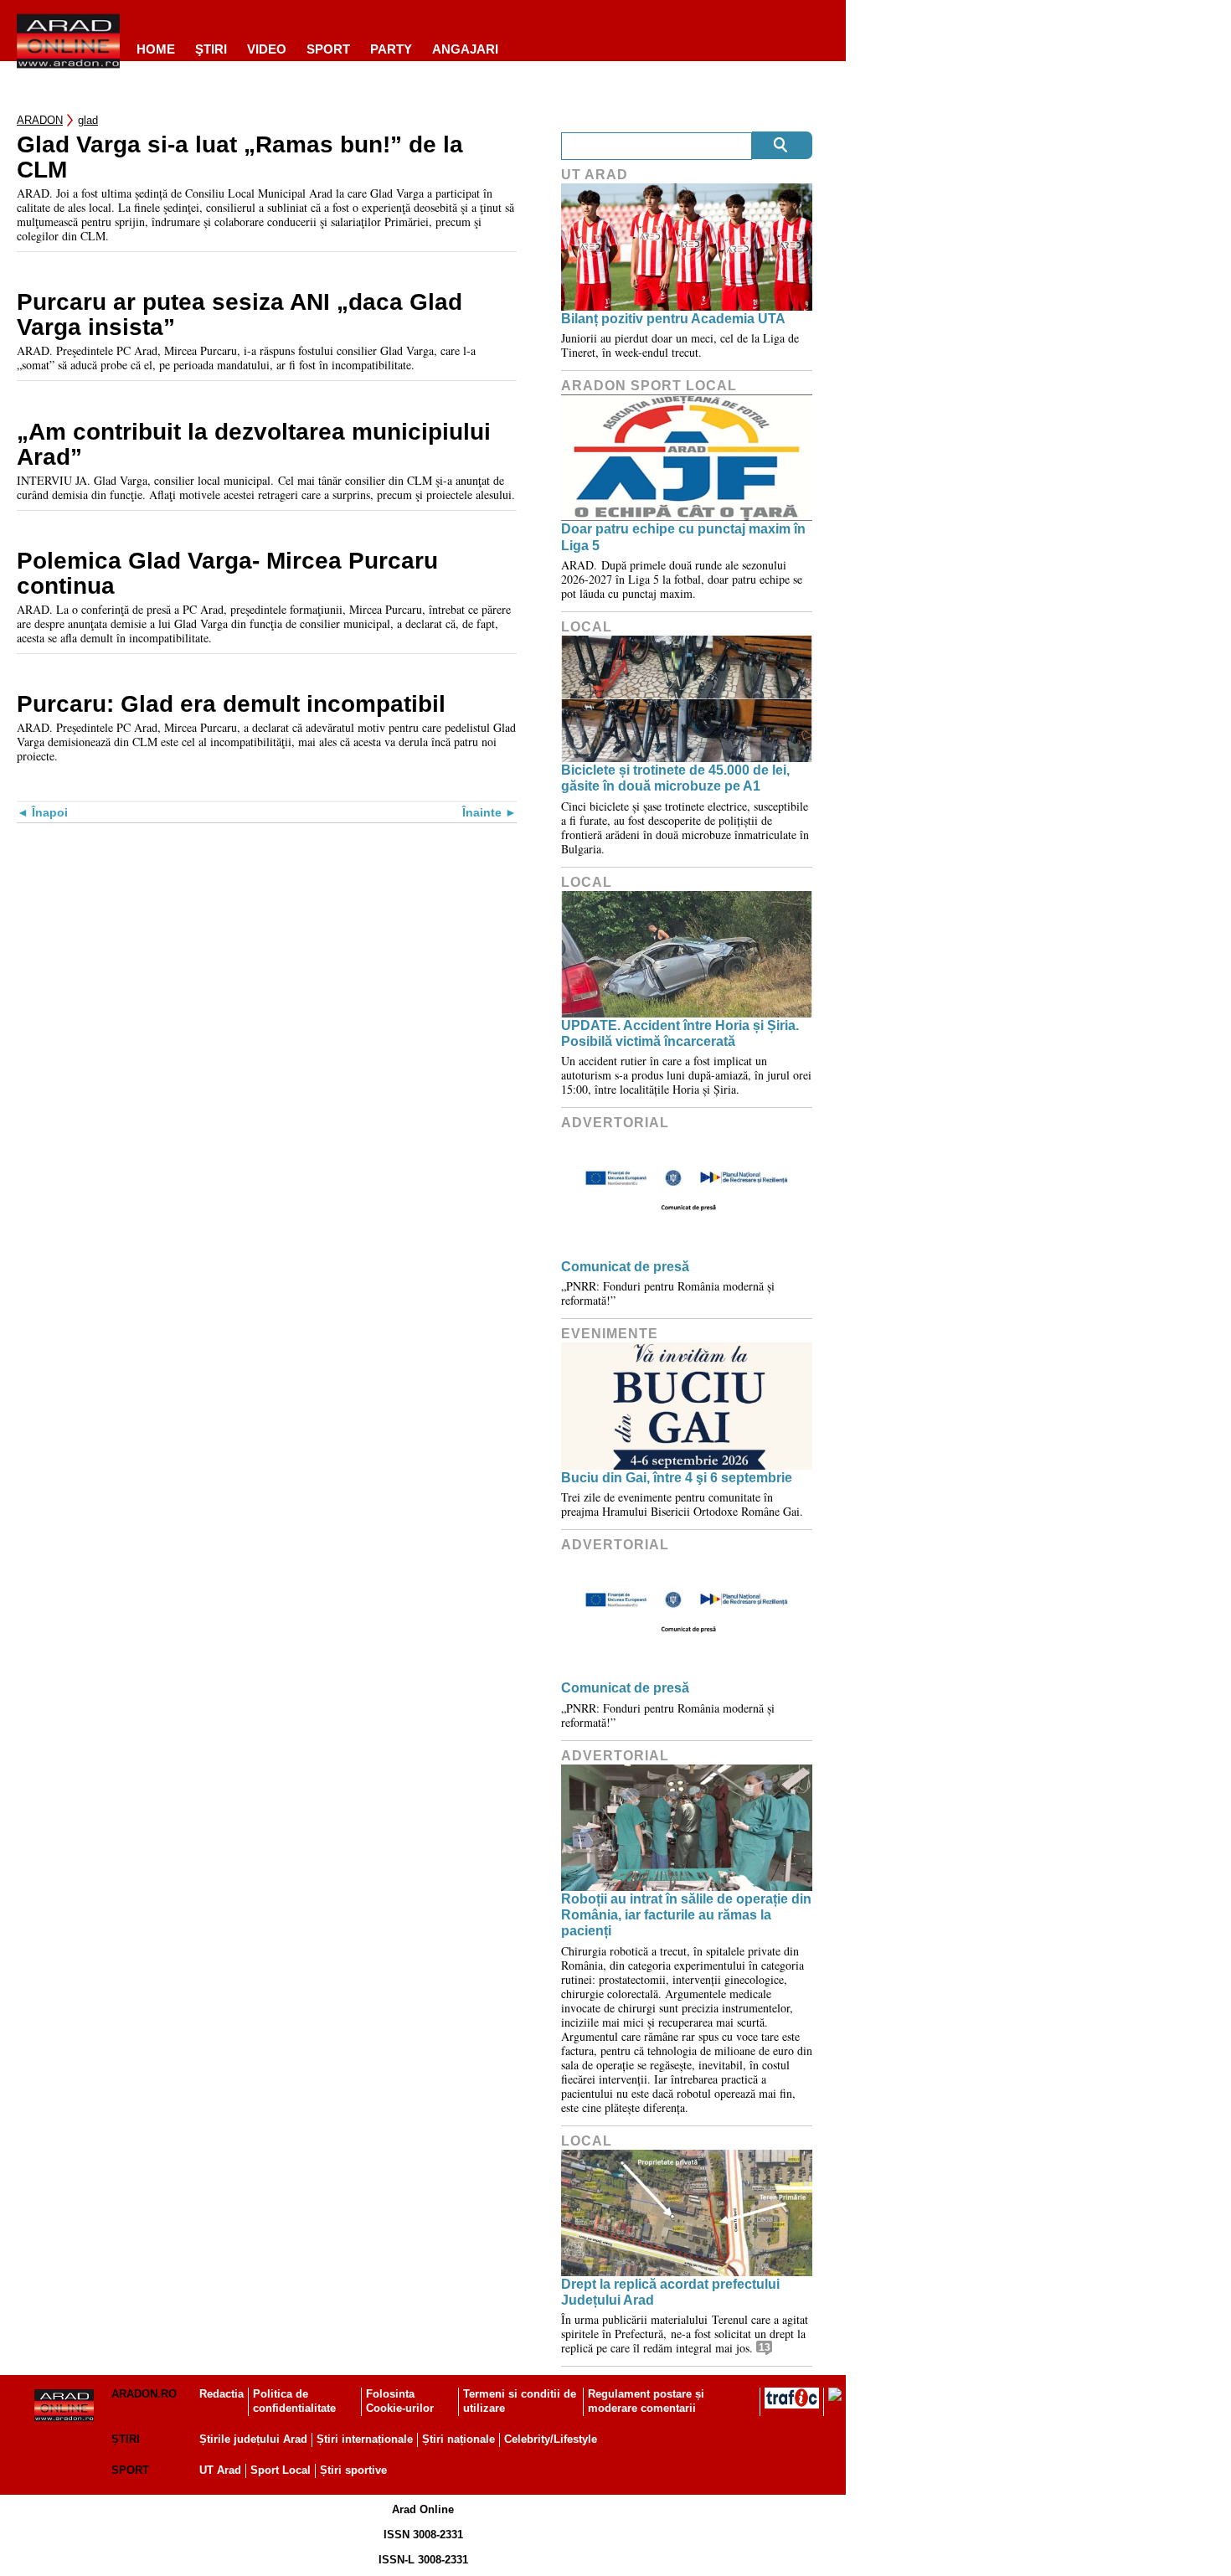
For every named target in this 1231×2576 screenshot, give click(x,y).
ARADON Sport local (649, 386)
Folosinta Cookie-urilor (400, 2401)
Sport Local (281, 2470)
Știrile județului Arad (253, 2439)
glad (88, 120)
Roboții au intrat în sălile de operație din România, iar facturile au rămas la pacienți (686, 1915)
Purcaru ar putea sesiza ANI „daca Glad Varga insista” (240, 315)
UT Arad (595, 175)
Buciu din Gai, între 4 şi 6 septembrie (677, 1478)
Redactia (221, 2394)
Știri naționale (458, 2439)
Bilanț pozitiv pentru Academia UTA (673, 319)
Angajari (465, 49)
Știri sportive (353, 2470)
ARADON (40, 120)
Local (587, 627)
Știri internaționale (365, 2439)
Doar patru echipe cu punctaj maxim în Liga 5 (683, 537)
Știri (126, 2439)
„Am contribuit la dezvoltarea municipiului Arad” (254, 445)
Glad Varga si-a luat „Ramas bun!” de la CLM (240, 157)
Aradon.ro (144, 2394)
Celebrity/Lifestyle (551, 2439)
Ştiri (211, 49)
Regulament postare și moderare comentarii (646, 2401)
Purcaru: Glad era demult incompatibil (231, 704)
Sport (328, 49)
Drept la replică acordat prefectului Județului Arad (670, 2292)
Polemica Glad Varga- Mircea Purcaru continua (227, 574)
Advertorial (615, 1123)
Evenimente (610, 1334)
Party (391, 49)
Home (156, 49)
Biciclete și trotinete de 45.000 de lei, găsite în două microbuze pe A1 (675, 778)
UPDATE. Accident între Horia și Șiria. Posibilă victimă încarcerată (680, 1033)
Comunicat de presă (625, 1267)
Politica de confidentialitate (294, 2401)
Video (267, 49)
